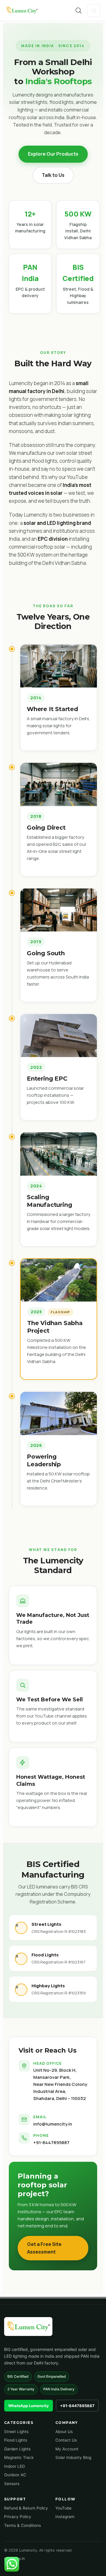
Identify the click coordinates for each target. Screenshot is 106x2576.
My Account (67, 2449)
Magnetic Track (19, 2457)
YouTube (63, 2508)
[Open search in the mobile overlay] (79, 10)
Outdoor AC (15, 2475)
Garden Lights (17, 2449)
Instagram (65, 2517)
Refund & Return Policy (26, 2508)
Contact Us (66, 2440)
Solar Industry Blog (73, 2457)
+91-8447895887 (51, 2142)
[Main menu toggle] (94, 10)
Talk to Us (53, 175)
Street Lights (16, 2432)
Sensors (12, 2484)
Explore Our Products (53, 154)
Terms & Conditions (23, 2525)
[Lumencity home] (28, 2327)
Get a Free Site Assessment (44, 2248)
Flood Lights (16, 2440)
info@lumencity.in (53, 2124)
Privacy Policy (18, 2517)
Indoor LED (15, 2466)
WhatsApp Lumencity (29, 2406)
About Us (64, 2432)
